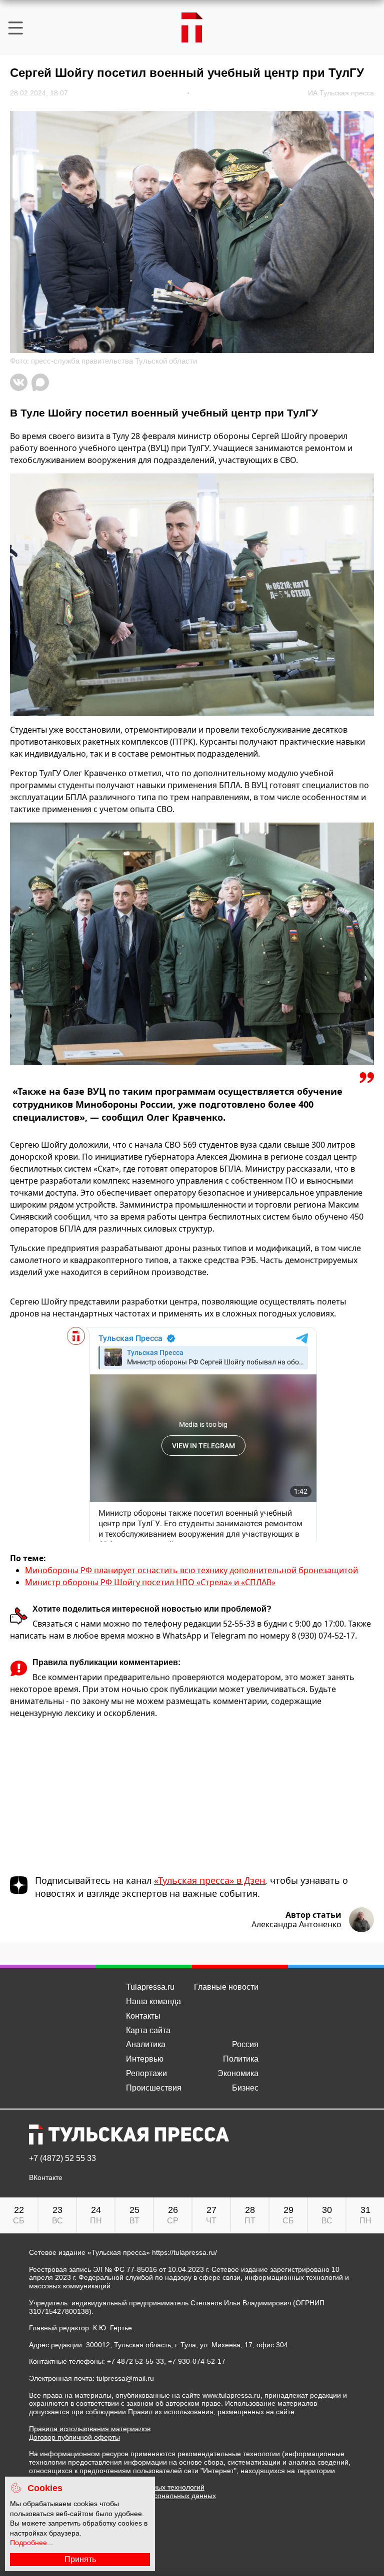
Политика (241, 2059)
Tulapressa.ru (150, 1987)
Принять (80, 2559)
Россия (245, 2044)
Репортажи (146, 2073)
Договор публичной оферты (74, 2437)
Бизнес (245, 2088)
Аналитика (146, 2044)
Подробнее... (31, 2543)
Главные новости (226, 1987)
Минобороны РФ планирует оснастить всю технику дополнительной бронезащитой (191, 1570)
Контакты (143, 2016)
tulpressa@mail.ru (125, 2378)
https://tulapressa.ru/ (184, 2252)
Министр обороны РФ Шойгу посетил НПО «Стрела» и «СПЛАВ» (150, 1582)
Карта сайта (148, 2030)
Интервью (145, 2059)
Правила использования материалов (90, 2429)
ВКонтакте (46, 2178)
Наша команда (153, 2001)
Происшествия (154, 2088)
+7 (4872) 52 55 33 (62, 2158)
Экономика (238, 2073)
